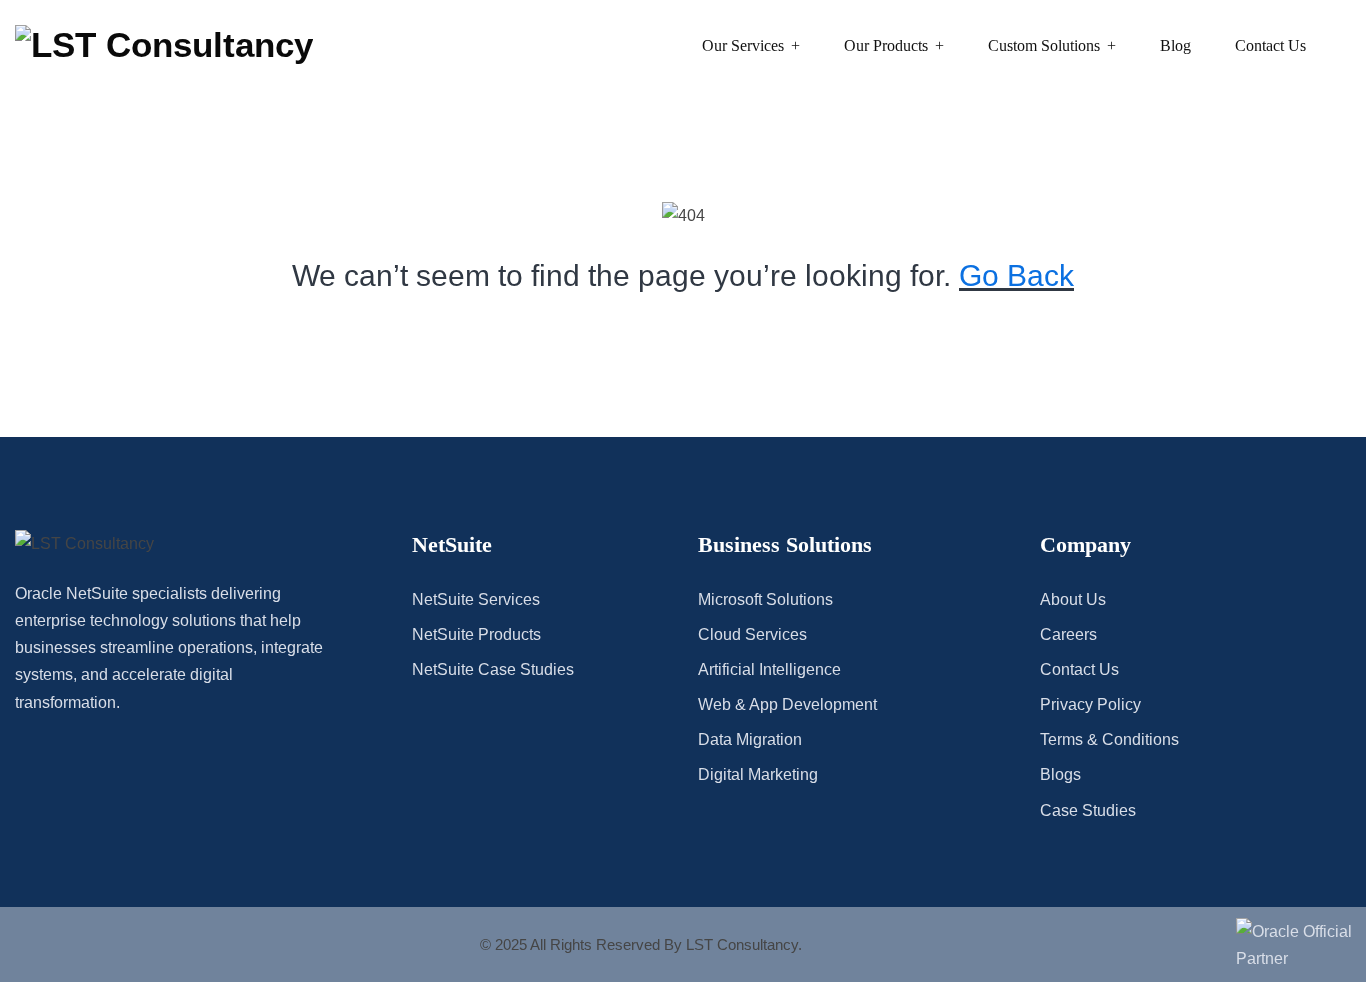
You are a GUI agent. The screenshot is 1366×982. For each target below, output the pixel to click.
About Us (1073, 599)
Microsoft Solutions (765, 599)
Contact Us (1270, 45)
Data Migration (750, 739)
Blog (1175, 45)
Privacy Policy (1090, 704)
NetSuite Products (476, 634)
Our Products (886, 45)
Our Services (743, 45)
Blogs (1060, 774)
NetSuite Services (476, 599)
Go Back (1016, 275)
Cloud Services (752, 634)
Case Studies (1088, 810)
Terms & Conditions (1109, 739)
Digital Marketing (758, 774)
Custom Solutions (1044, 45)
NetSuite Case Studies (493, 669)
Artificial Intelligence (769, 669)
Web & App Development (787, 704)
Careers (1068, 634)
